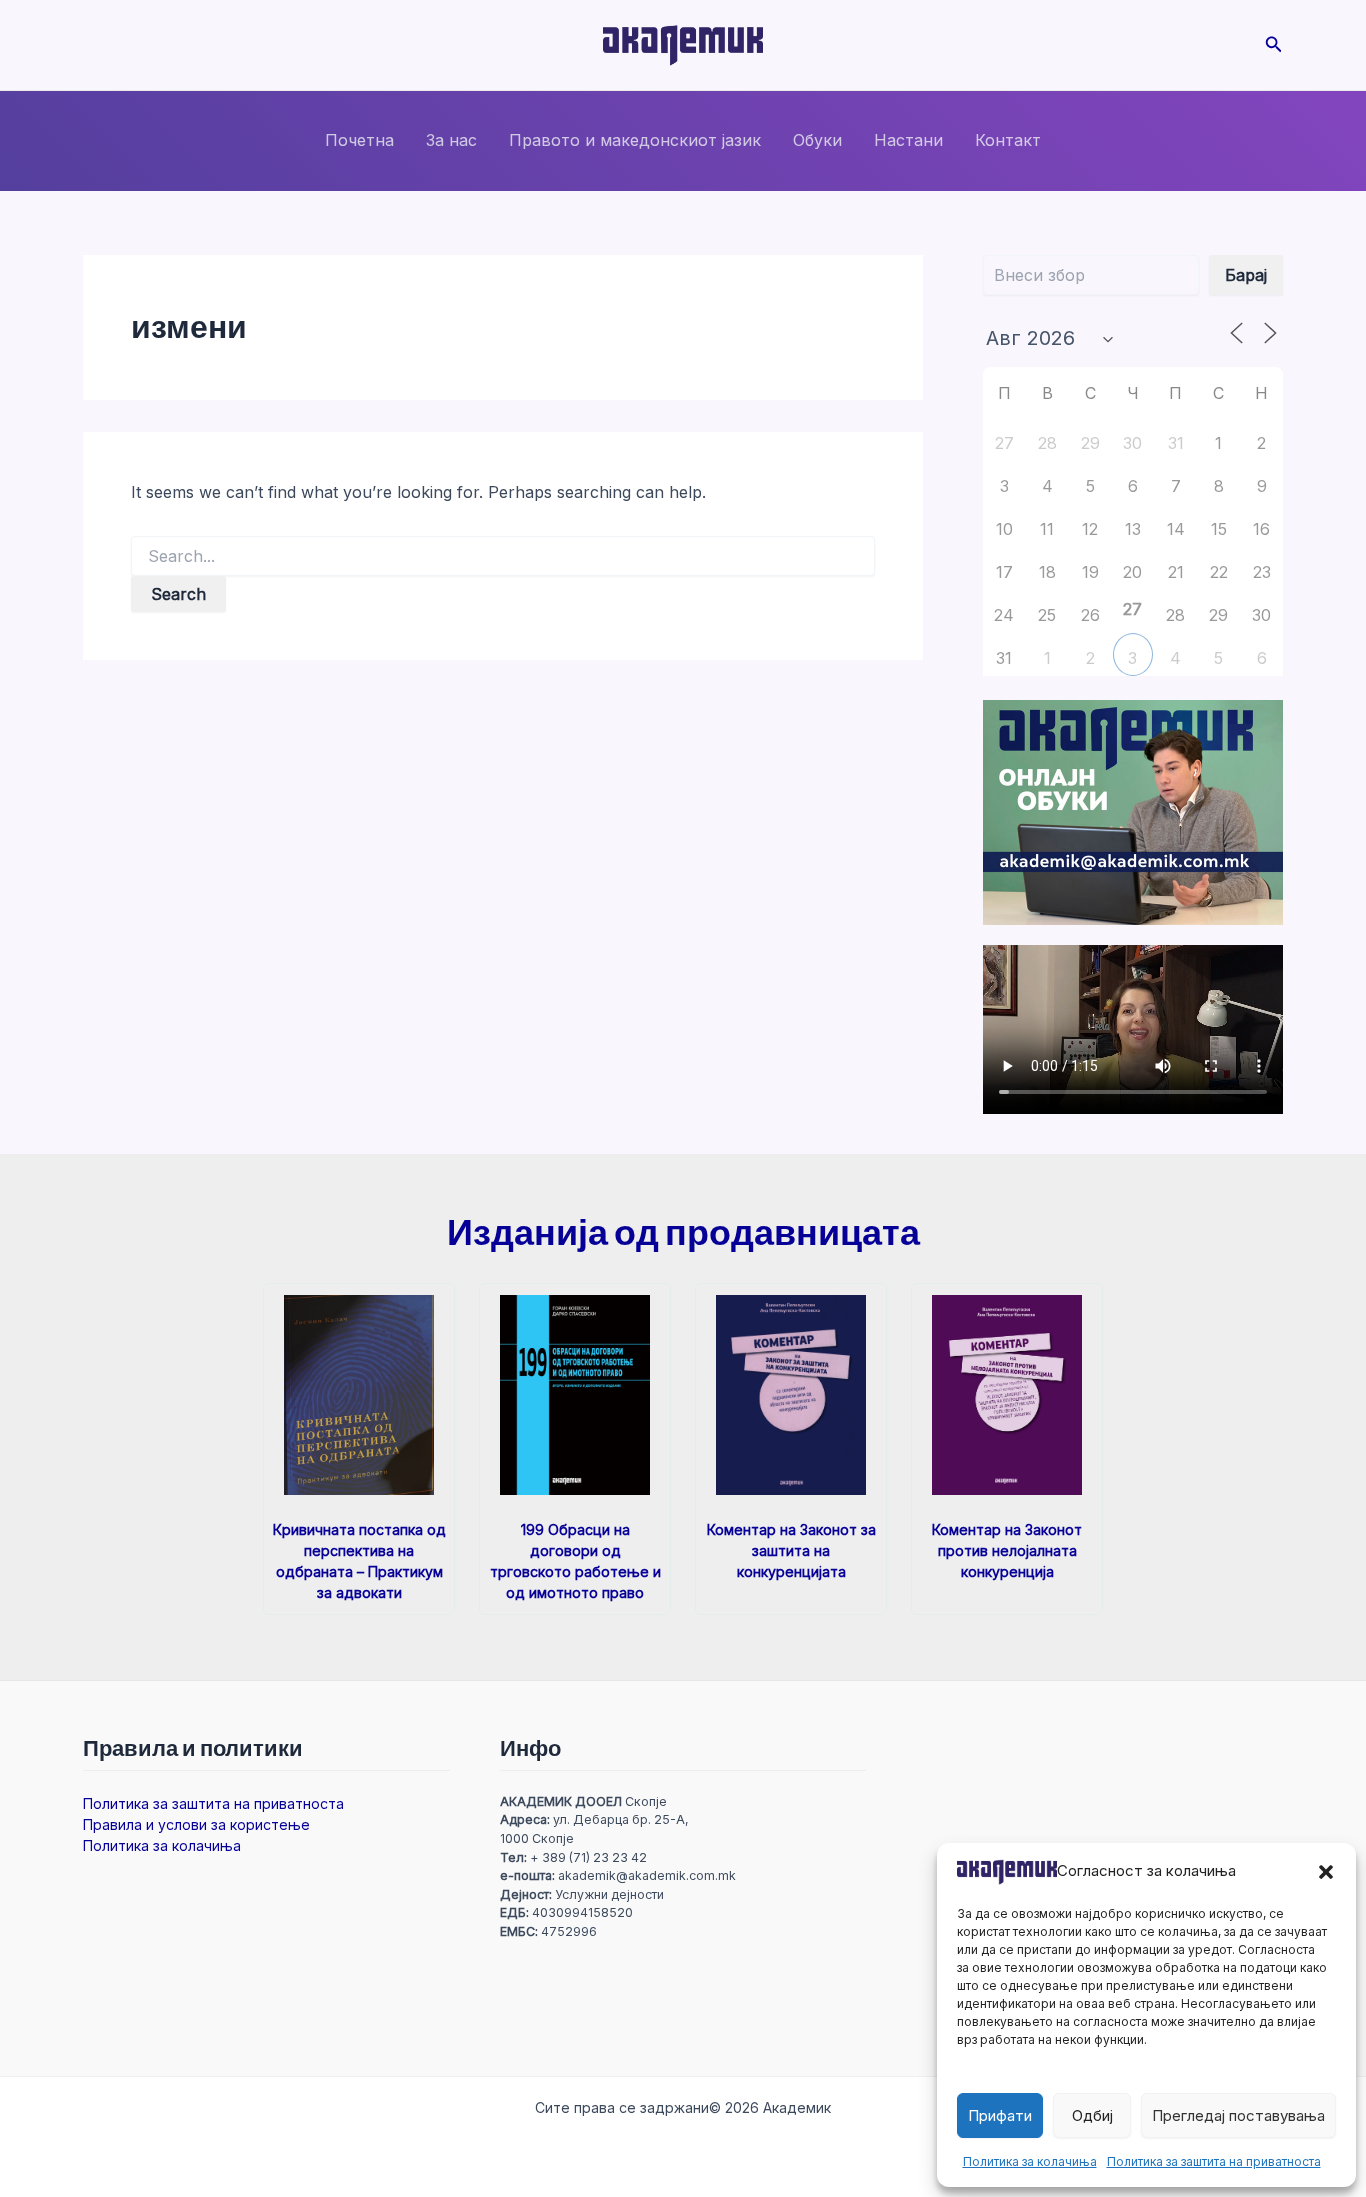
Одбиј (1092, 2115)
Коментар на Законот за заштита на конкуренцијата (791, 1550)
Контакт (1008, 140)
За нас (451, 140)
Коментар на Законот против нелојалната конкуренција (1007, 1550)
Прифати (1000, 2115)
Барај (1246, 275)
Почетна (359, 140)
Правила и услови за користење (196, 1824)
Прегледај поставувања (1238, 2115)
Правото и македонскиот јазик (635, 140)
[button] (1326, 1872)
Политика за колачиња (1030, 2161)
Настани (908, 140)
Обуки (817, 140)
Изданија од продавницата (683, 1230)
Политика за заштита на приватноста (1214, 2161)
